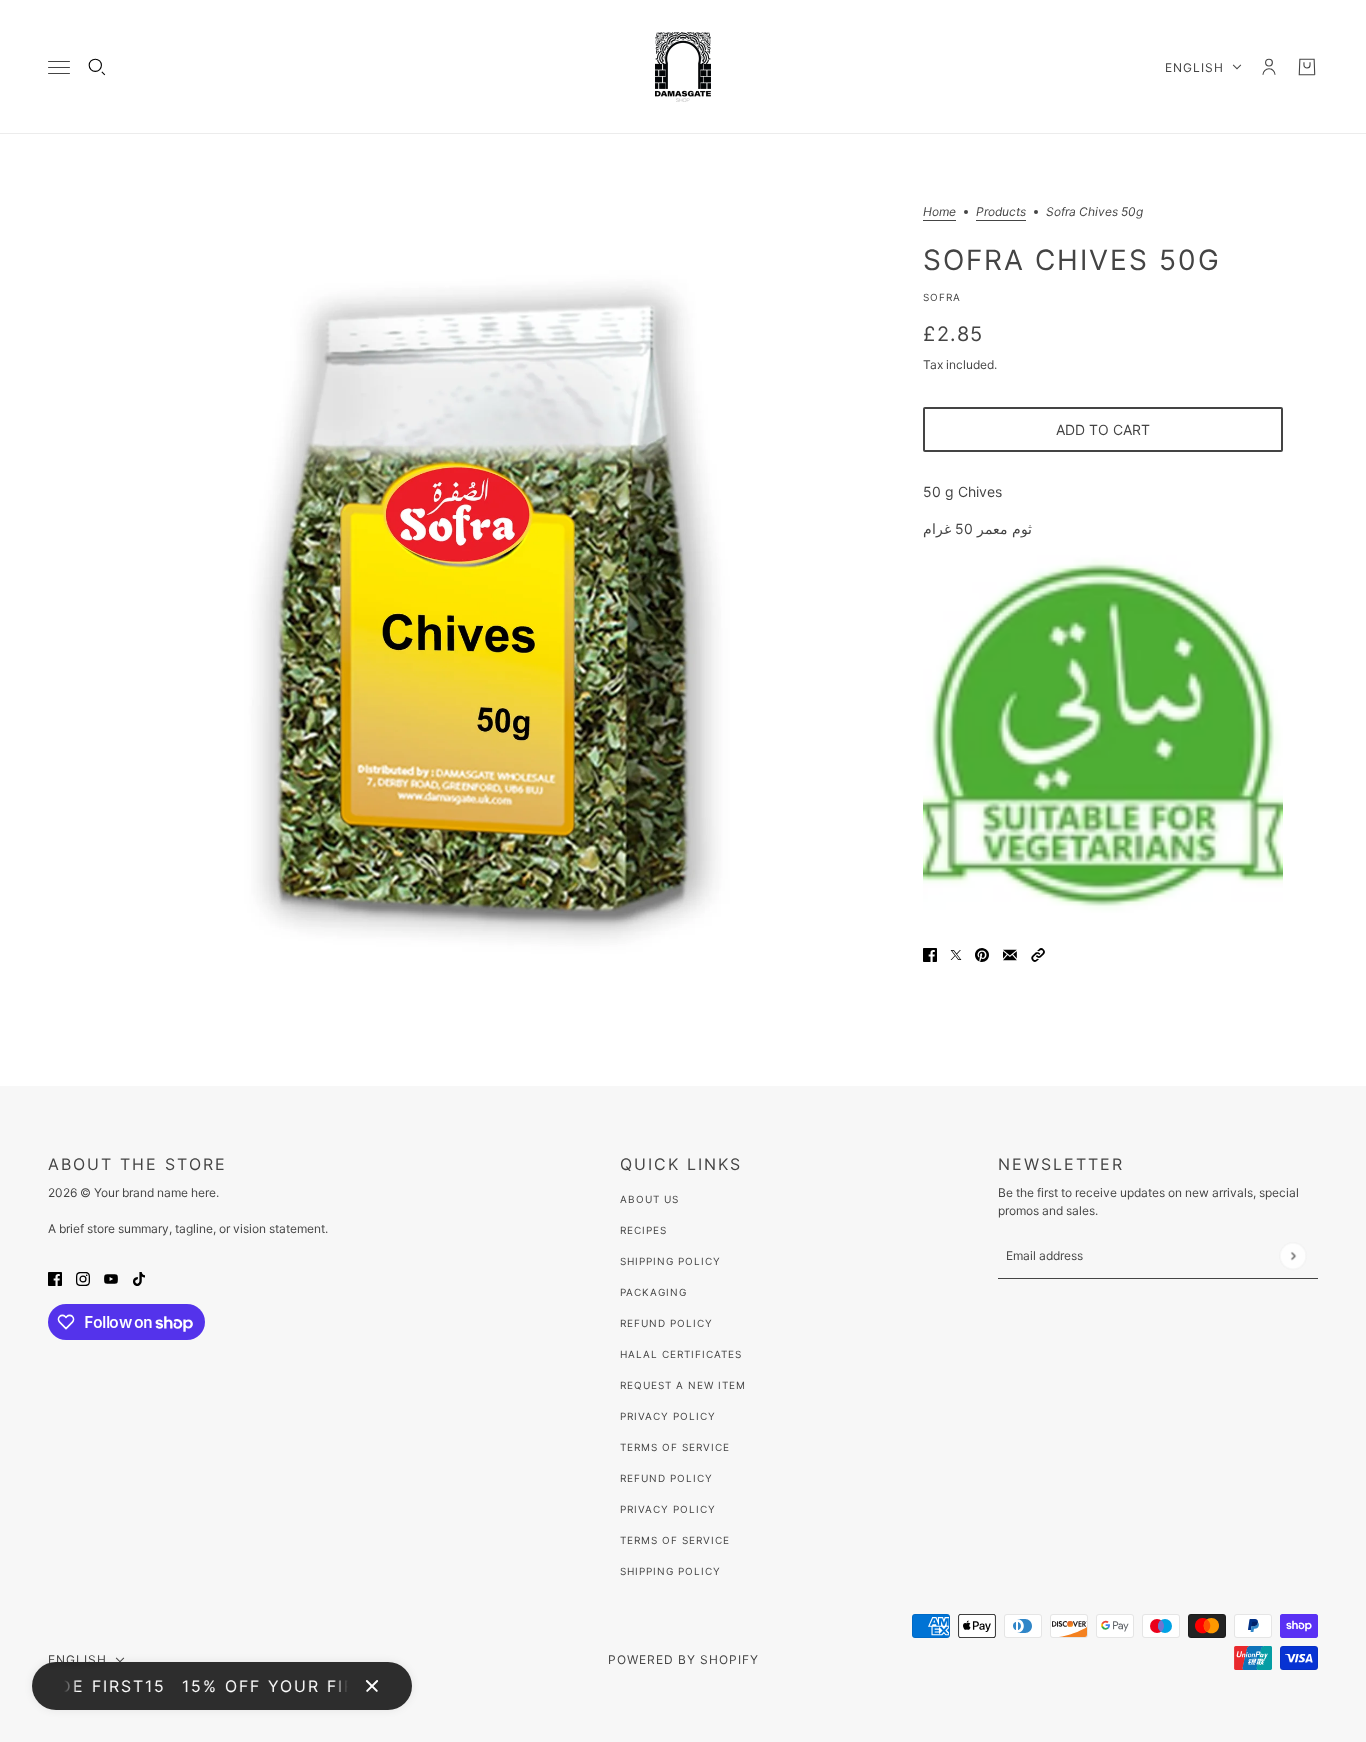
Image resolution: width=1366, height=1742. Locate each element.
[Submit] (1292, 1255)
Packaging (653, 1292)
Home (939, 212)
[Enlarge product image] (487, 610)
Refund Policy (666, 1323)
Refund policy (666, 1478)
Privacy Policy (668, 1416)
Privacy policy (668, 1509)
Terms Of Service (675, 1447)
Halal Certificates (681, 1354)
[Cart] (1307, 67)
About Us (649, 1199)
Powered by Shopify (683, 1659)
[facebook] (55, 1277)
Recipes (643, 1230)
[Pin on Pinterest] (982, 953)
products (1001, 212)
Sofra (942, 297)
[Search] (97, 67)
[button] (1038, 953)
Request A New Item (683, 1385)
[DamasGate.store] (683, 67)
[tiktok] (139, 1277)
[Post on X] (956, 953)
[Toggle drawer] (59, 67)
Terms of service (675, 1540)
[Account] (1269, 67)
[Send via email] (1010, 953)
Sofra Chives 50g (1072, 259)
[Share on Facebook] (930, 953)
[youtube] (111, 1277)
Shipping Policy (670, 1261)
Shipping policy (670, 1571)
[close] (372, 1686)
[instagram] (83, 1277)
